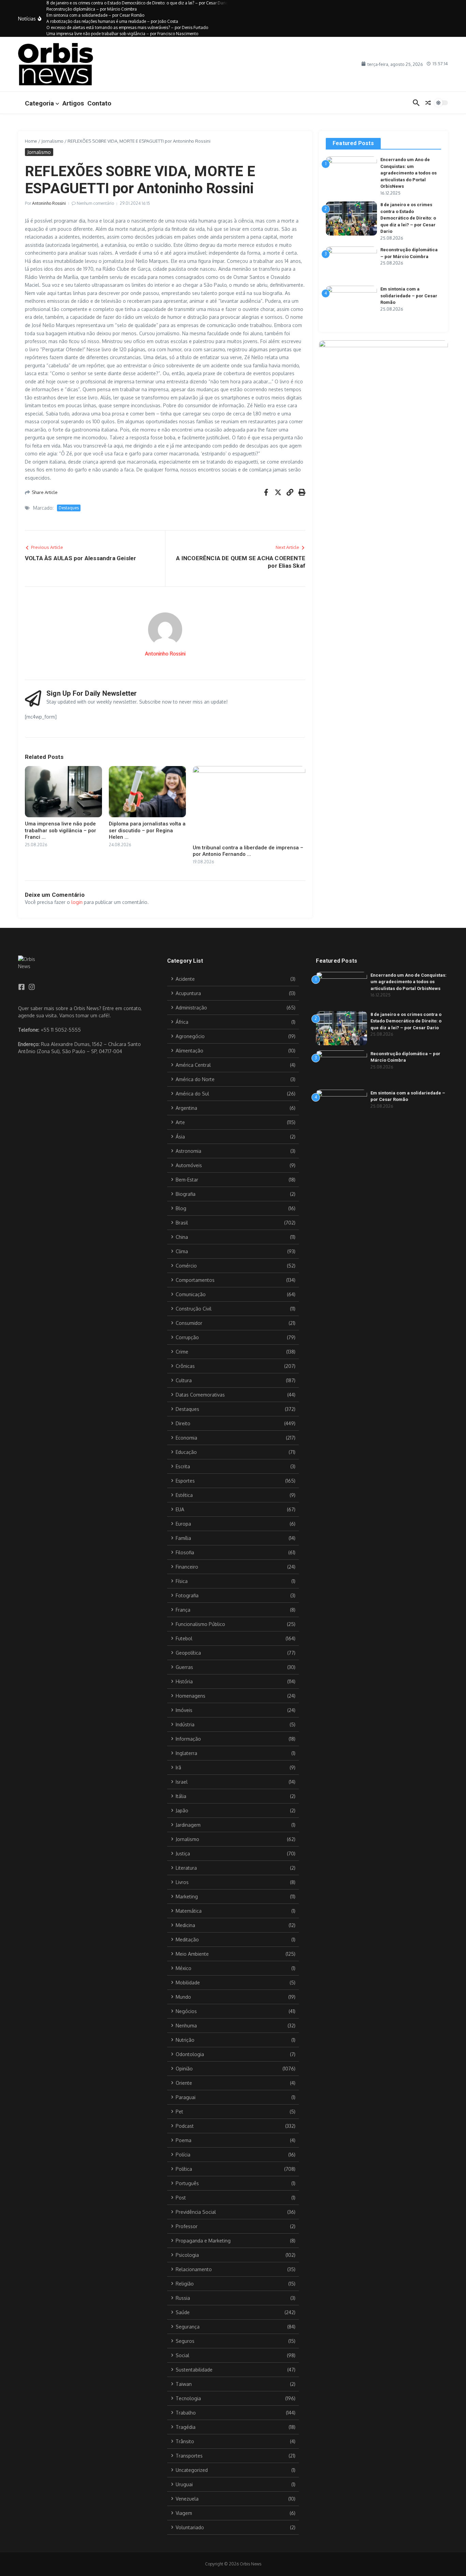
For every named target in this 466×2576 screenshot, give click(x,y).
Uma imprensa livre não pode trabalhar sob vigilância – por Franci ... (61, 830)
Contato (99, 103)
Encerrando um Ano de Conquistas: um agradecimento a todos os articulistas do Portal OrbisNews (409, 173)
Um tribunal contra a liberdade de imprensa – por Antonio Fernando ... (248, 851)
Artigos (73, 103)
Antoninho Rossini (49, 203)
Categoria (39, 103)
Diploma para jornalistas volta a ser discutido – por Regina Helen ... (147, 830)
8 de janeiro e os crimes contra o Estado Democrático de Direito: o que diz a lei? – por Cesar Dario (408, 218)
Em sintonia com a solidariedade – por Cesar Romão (409, 296)
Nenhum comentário (95, 203)
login (77, 902)
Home (31, 141)
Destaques (69, 508)
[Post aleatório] (428, 103)
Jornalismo (52, 141)
